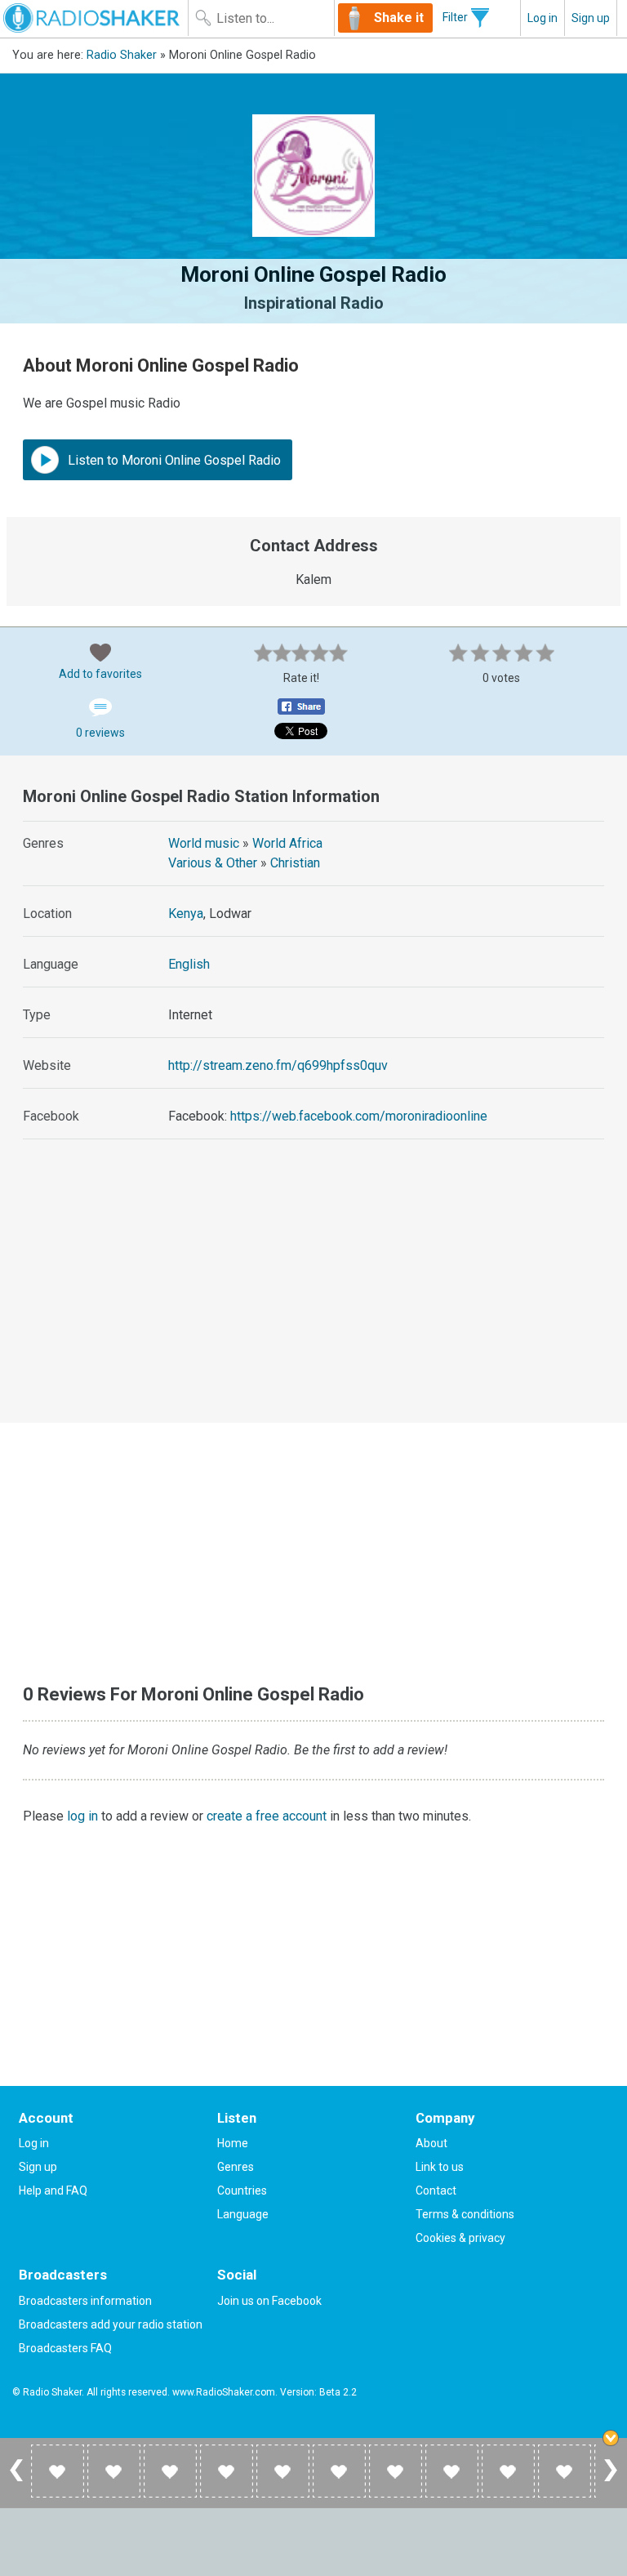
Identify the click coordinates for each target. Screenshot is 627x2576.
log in (82, 1816)
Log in (543, 18)
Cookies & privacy (460, 2238)
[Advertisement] (314, 1296)
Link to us (440, 2167)
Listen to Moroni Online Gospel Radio (173, 460)
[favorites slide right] (611, 2480)
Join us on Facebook (269, 2301)
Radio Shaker (122, 55)
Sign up (591, 18)
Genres (236, 2167)
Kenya (186, 914)
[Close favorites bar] (611, 2438)
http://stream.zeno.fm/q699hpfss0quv (278, 1065)
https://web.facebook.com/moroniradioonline (359, 1116)
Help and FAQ (53, 2190)
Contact (436, 2190)
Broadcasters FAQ (65, 2348)
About (431, 2143)
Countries (242, 2190)
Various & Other (213, 863)
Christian (295, 863)
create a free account (267, 1816)
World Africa (287, 843)
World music (204, 843)
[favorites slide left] (16, 2480)
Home (233, 2143)
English (189, 964)
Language (243, 2214)
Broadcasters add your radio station (111, 2324)
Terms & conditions (465, 2214)
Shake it (399, 18)
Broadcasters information (85, 2301)
